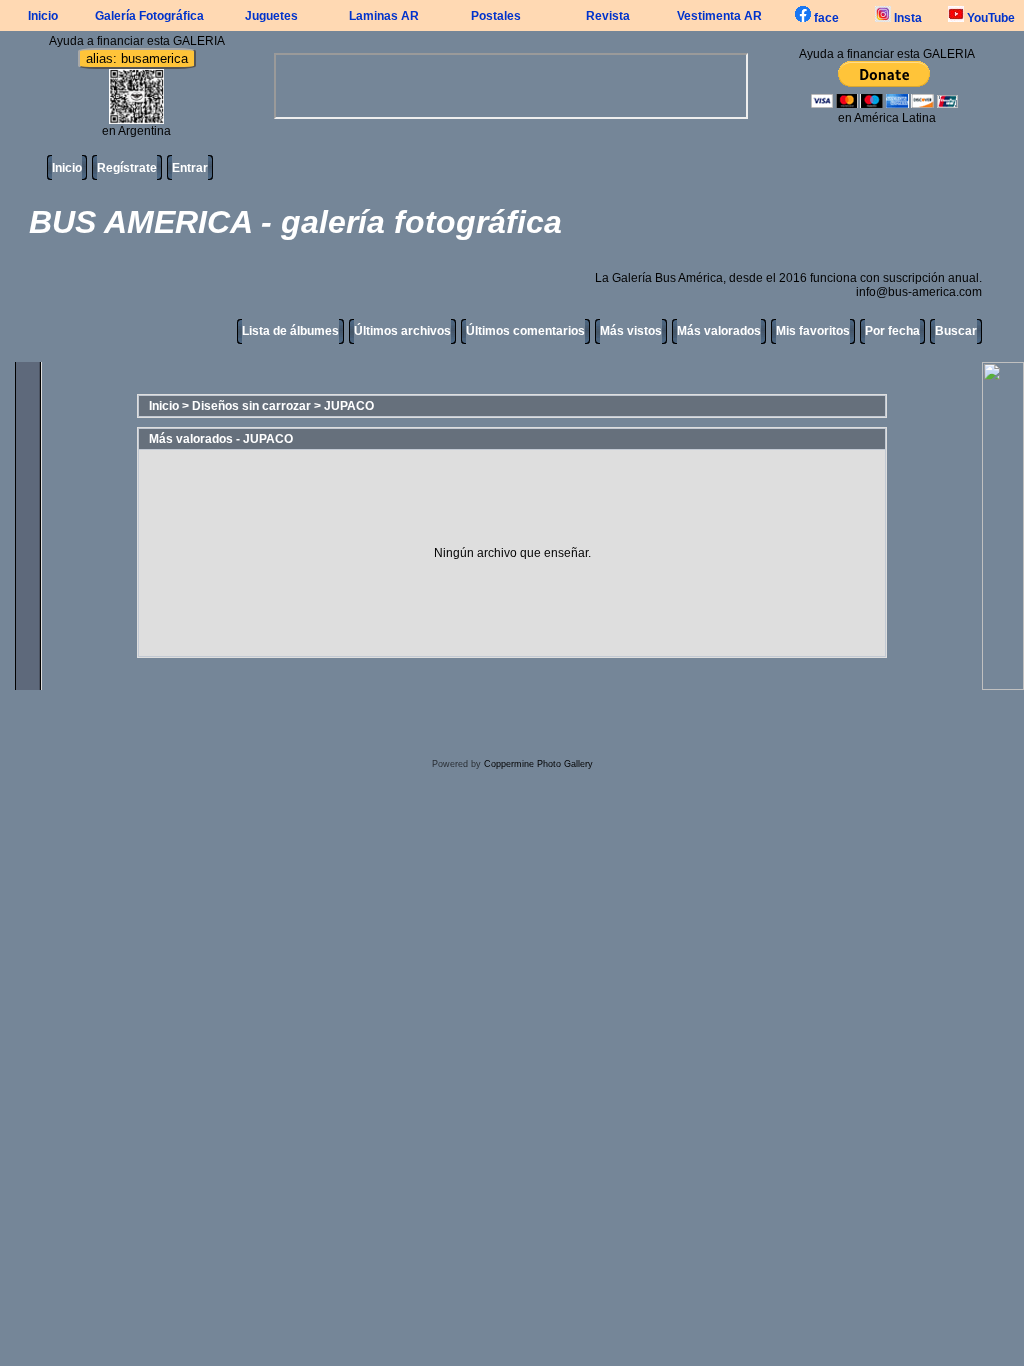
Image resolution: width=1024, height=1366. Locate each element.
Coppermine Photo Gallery (538, 764)
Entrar (190, 168)
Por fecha (892, 331)
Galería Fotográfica (149, 16)
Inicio (43, 16)
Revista (608, 16)
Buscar (956, 331)
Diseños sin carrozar (251, 406)
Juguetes (271, 16)
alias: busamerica (137, 58)
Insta (906, 18)
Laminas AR (384, 16)
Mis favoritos (813, 331)
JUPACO (349, 406)
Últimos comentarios (525, 331)
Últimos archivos (402, 331)
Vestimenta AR (719, 16)
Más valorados (719, 331)
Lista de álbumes (290, 331)
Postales (496, 16)
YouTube (989, 18)
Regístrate (127, 168)
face (825, 18)
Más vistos (631, 331)
